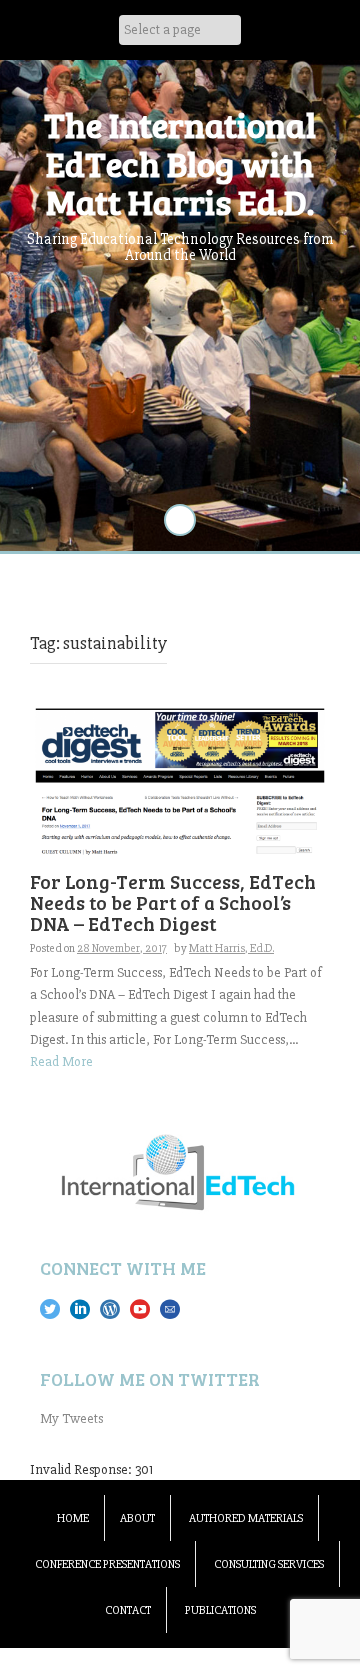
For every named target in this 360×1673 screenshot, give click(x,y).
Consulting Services (269, 1564)
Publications (220, 1610)
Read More (61, 1061)
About (137, 1518)
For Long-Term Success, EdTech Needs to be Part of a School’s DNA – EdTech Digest (173, 902)
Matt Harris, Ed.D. (231, 948)
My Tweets (71, 1418)
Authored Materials (246, 1518)
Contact (128, 1610)
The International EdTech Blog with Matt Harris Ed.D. (180, 162)
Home (73, 1518)
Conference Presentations (107, 1564)
